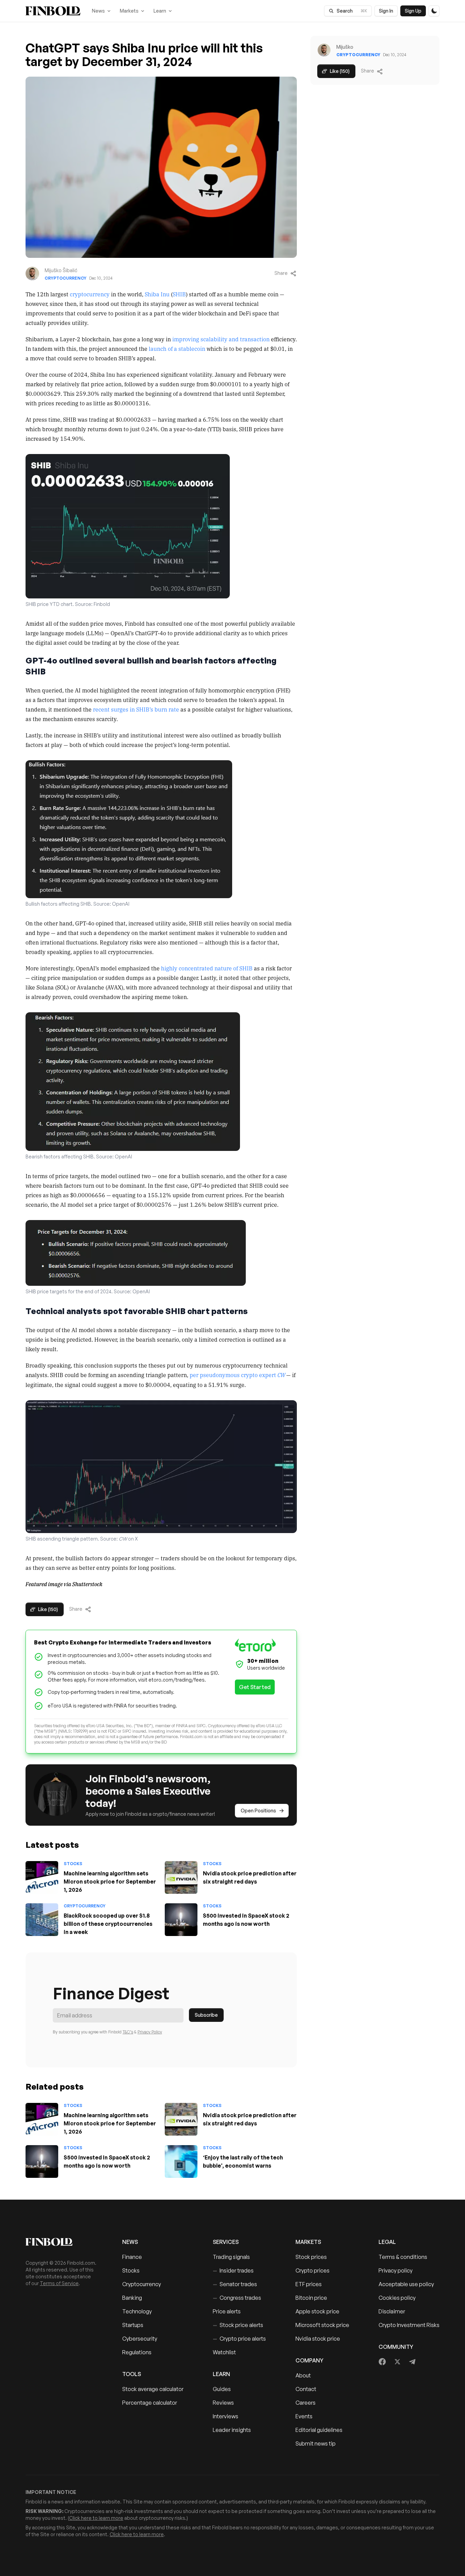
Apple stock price (317, 2311)
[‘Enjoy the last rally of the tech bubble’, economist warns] (181, 2161)
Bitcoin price (311, 2298)
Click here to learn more (96, 2518)
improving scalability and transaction (221, 339)
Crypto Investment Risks (409, 2325)
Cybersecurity (140, 2339)
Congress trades (237, 2298)
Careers (306, 2403)
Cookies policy (397, 2298)
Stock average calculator (153, 2389)
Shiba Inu (157, 294)
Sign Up (413, 11)
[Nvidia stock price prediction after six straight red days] (181, 1877)
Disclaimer (392, 2311)
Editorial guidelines (319, 2430)
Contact (306, 2389)
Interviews (226, 2416)
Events (304, 2416)
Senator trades (235, 2284)
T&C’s (128, 2032)
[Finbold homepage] (63, 2242)
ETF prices (309, 2284)
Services (226, 2242)
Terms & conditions (403, 2257)
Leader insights (232, 2430)
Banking (132, 2298)
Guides (222, 2389)
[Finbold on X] (397, 2362)
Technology (137, 2311)
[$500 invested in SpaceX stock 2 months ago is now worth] (181, 1920)
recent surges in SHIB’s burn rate (136, 709)
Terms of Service (59, 2283)
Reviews (223, 2403)
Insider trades (233, 2270)
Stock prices (311, 2257)
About (303, 2375)
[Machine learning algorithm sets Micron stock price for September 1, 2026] (42, 1877)
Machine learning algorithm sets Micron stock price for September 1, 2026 (110, 1882)
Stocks (73, 1864)
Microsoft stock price (322, 2325)
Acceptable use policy (406, 2284)
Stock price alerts (238, 2325)
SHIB (179, 294)
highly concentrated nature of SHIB (207, 968)
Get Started (255, 1687)
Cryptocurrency (66, 278)
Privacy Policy (150, 2032)
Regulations (137, 2352)
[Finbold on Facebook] (382, 2362)
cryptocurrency (90, 294)
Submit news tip (316, 2444)
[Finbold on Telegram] (412, 2362)
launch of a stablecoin (177, 348)
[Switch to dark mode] (434, 11)
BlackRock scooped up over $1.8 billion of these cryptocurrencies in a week (108, 1924)
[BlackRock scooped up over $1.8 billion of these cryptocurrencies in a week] (42, 1920)
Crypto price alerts (239, 2339)
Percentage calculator (150, 2403)
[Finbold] (53, 11)
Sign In (386, 11)
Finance (132, 2257)
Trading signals (231, 2257)
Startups (133, 2325)
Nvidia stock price (318, 2339)
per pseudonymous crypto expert (237, 1375)
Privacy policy (396, 2270)
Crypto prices (312, 2270)
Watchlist (224, 2352)
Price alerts (227, 2311)
